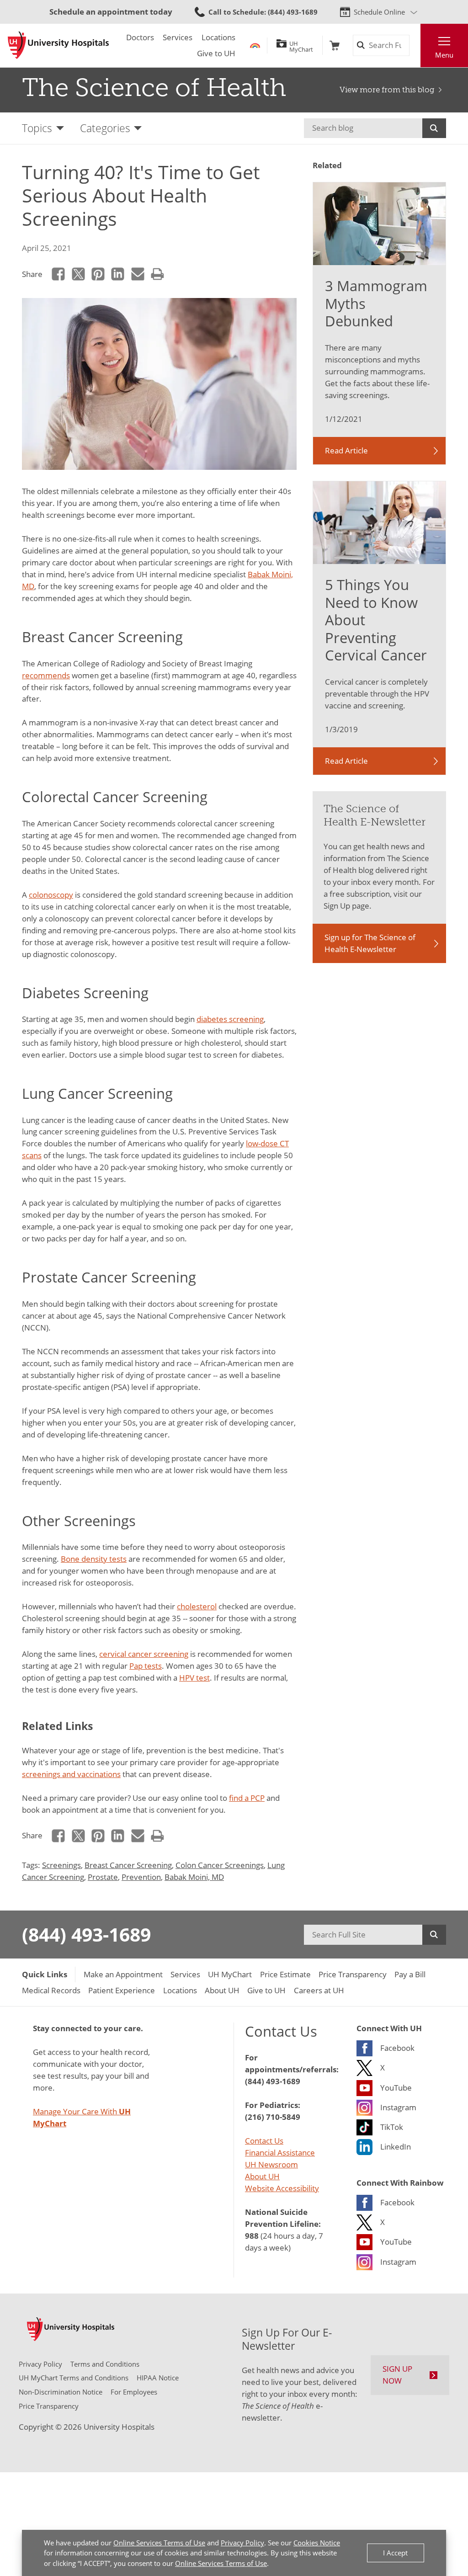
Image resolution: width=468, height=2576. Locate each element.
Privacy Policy (242, 2543)
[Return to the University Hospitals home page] (58, 45)
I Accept (395, 2553)
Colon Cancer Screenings (220, 1865)
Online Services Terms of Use (159, 2543)
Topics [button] (37, 128)
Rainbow (255, 45)
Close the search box (415, 45)
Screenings (61, 1865)
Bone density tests (94, 1559)
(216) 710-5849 (273, 2117)
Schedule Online (379, 12)
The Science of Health (154, 88)
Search (434, 128)
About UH (262, 2176)
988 (252, 2235)
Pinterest (98, 274)
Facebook (58, 274)
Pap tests (146, 1666)
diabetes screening (230, 1019)
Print (157, 274)
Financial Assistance (280, 2152)
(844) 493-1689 (86, 1934)
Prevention (141, 1877)
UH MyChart (301, 45)
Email (138, 274)
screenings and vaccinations (71, 1774)
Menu (444, 55)
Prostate (103, 1877)
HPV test (194, 1677)
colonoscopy (51, 894)
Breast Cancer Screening (128, 1865)
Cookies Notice (317, 2543)
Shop (335, 45)
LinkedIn (118, 274)
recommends (46, 675)
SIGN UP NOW (397, 2374)
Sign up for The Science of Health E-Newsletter (370, 943)
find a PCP (247, 1798)
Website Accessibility (282, 2188)
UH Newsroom (271, 2164)
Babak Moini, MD (194, 1877)
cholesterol (197, 1606)
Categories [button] (105, 128)
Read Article (346, 450)
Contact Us (264, 2140)
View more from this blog (387, 90)
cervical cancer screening (144, 1654)
